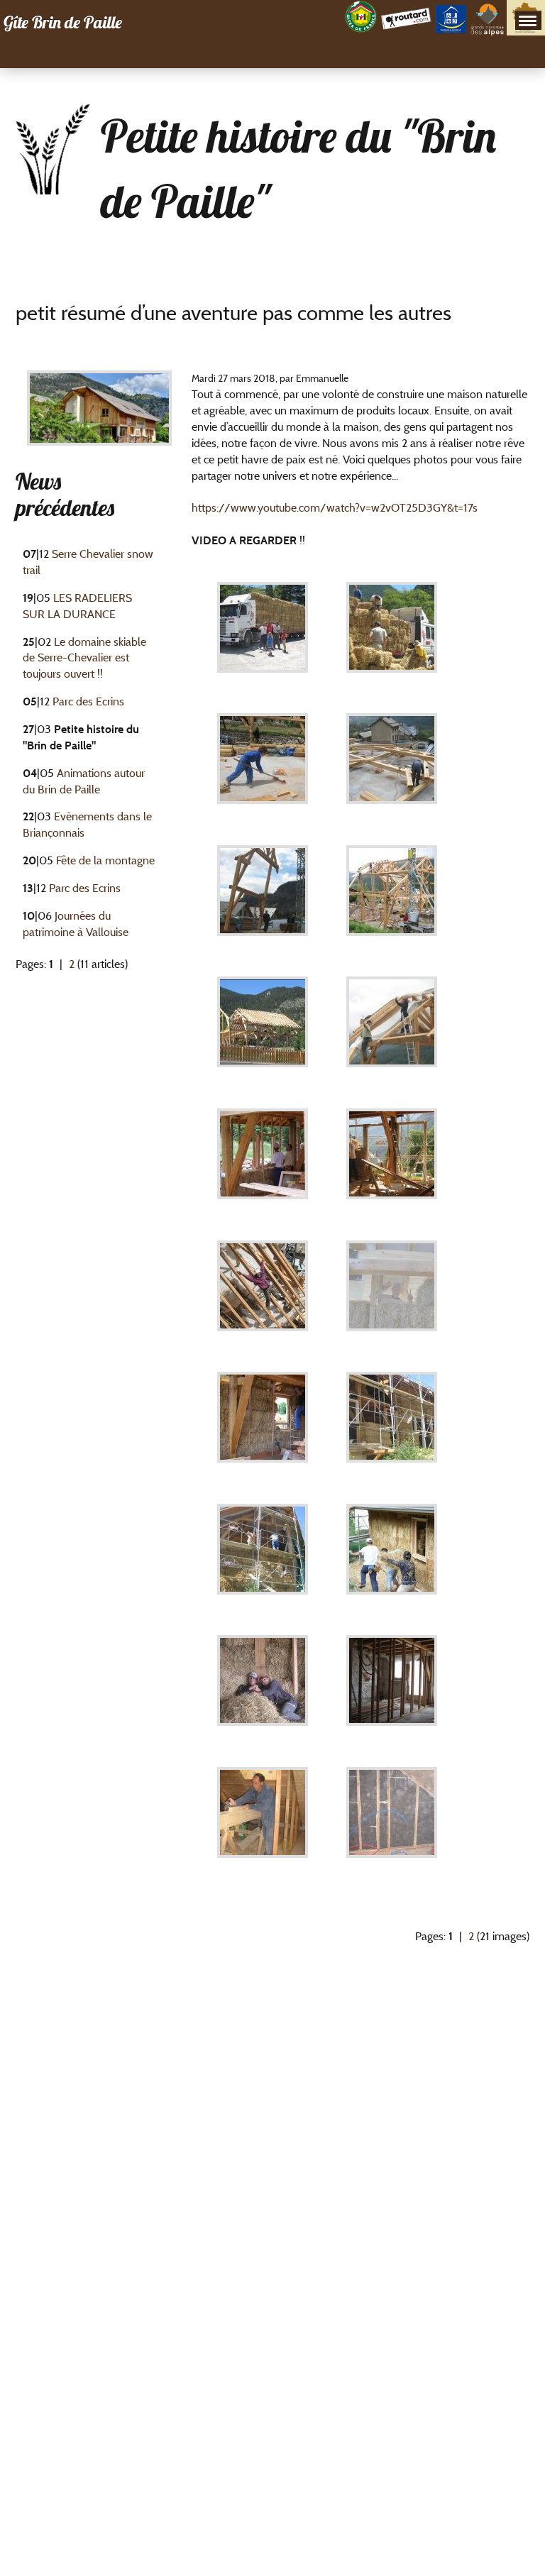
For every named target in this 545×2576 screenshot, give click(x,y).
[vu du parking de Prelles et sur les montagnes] (263, 1032)
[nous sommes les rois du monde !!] (263, 1295)
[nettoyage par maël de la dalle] (263, 769)
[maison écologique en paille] (263, 1559)
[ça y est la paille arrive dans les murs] (263, 1164)
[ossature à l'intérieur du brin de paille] (392, 1691)
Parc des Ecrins (88, 701)
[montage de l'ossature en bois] (392, 769)
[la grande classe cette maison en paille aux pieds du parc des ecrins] (392, 1427)
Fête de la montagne (105, 860)
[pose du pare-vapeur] (392, 1032)
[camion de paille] (263, 638)
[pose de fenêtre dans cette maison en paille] (392, 1164)
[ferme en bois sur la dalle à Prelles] (263, 901)
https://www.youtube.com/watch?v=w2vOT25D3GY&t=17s (335, 508)
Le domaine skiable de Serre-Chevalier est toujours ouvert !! (84, 658)
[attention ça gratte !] (392, 1559)
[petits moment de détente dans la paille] (263, 1691)
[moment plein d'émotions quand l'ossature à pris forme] (392, 901)
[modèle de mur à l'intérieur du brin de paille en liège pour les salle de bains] (392, 1823)
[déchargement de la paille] (392, 638)
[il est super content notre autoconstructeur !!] (392, 1295)
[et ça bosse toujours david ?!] (263, 1823)
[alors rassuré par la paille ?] (263, 1427)
